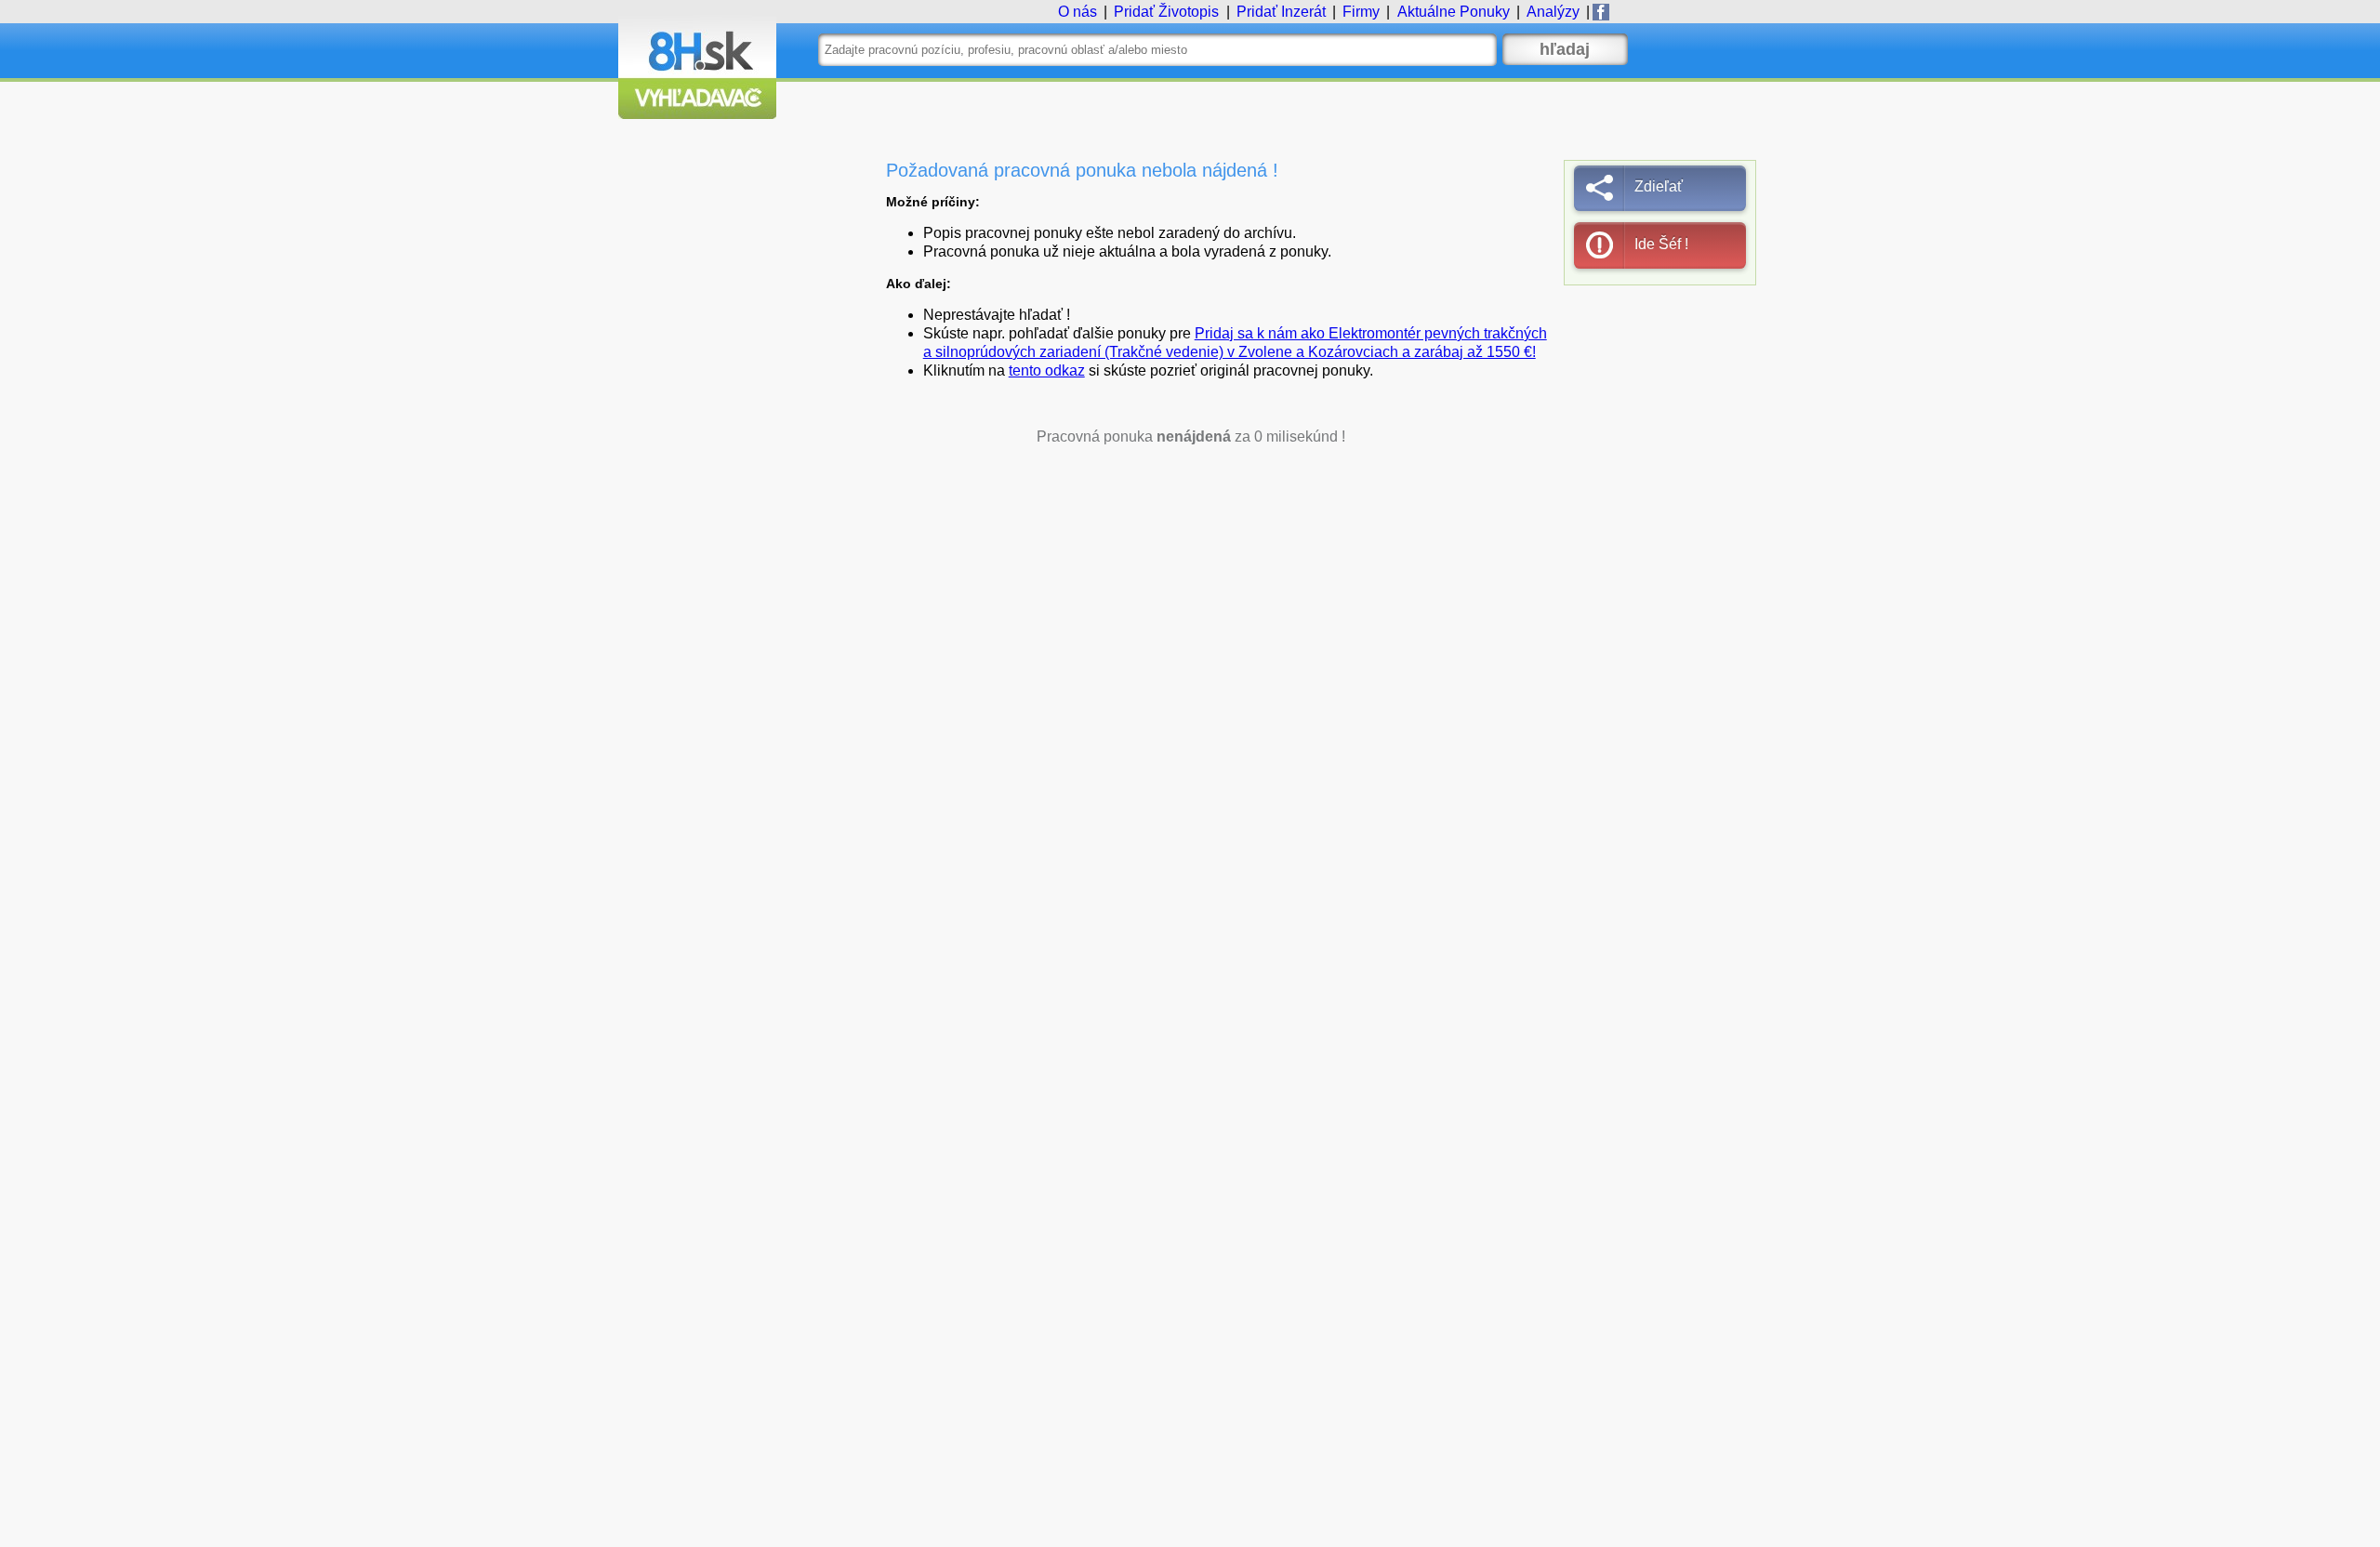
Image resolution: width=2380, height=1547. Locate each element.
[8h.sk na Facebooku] (1601, 12)
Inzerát (1281, 12)
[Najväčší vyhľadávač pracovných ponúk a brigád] (697, 114)
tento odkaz (1047, 370)
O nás (1078, 12)
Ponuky (1454, 12)
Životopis (1166, 12)
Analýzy (1553, 12)
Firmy (1361, 12)
